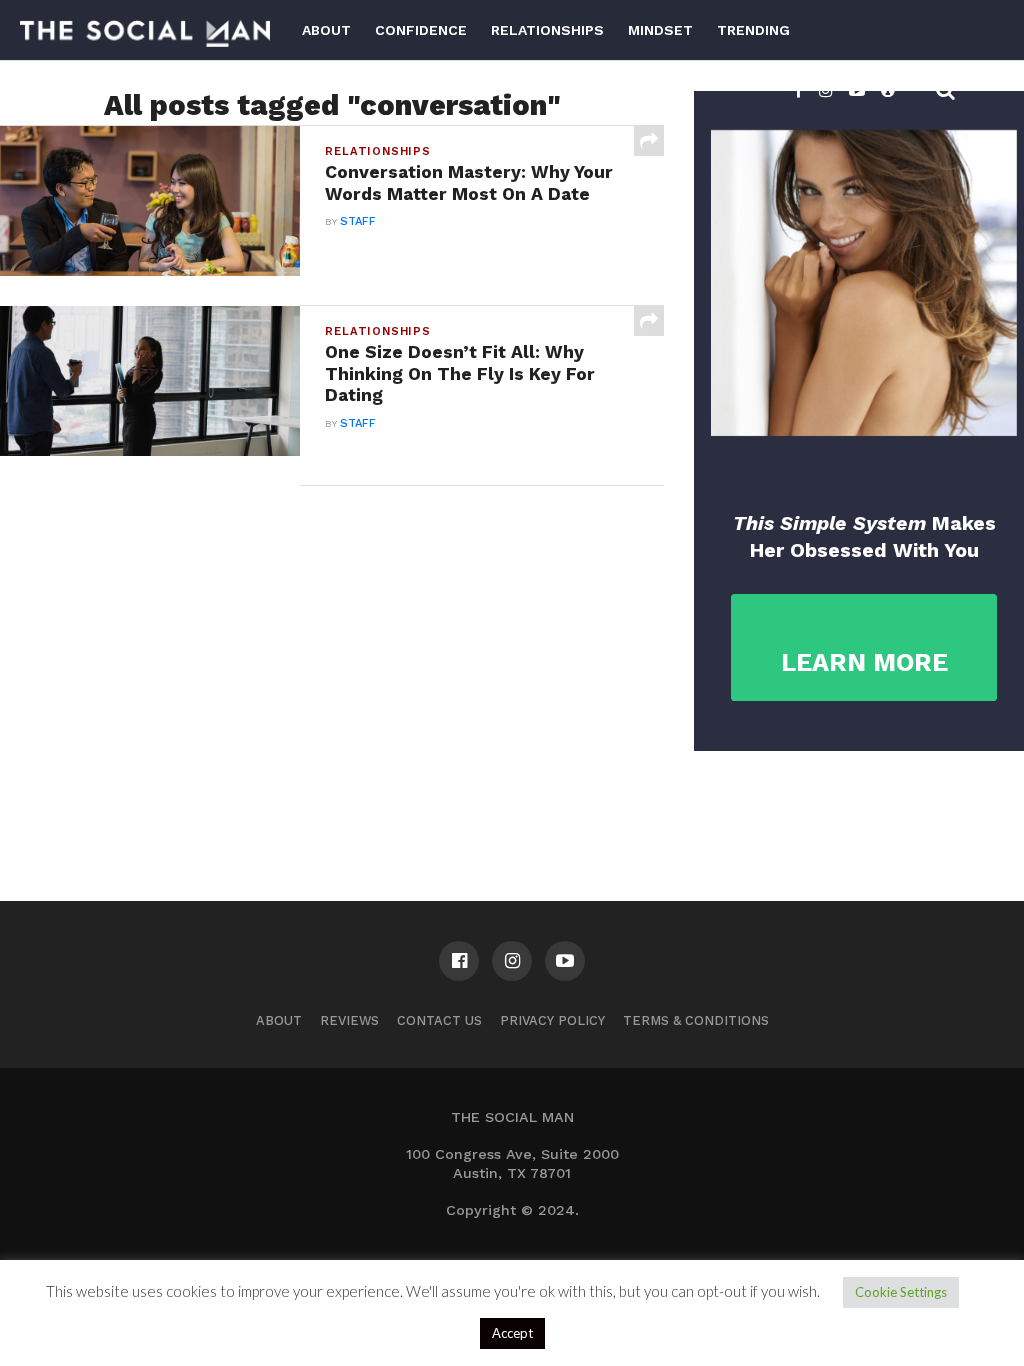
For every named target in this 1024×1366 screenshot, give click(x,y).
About (326, 30)
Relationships (547, 30)
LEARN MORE (864, 662)
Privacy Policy (552, 1020)
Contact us (439, 1020)
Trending (753, 30)
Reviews (349, 1020)
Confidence (421, 30)
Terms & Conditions (696, 1020)
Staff (358, 221)
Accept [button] (512, 1333)
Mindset (660, 30)
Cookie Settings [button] (901, 1292)
